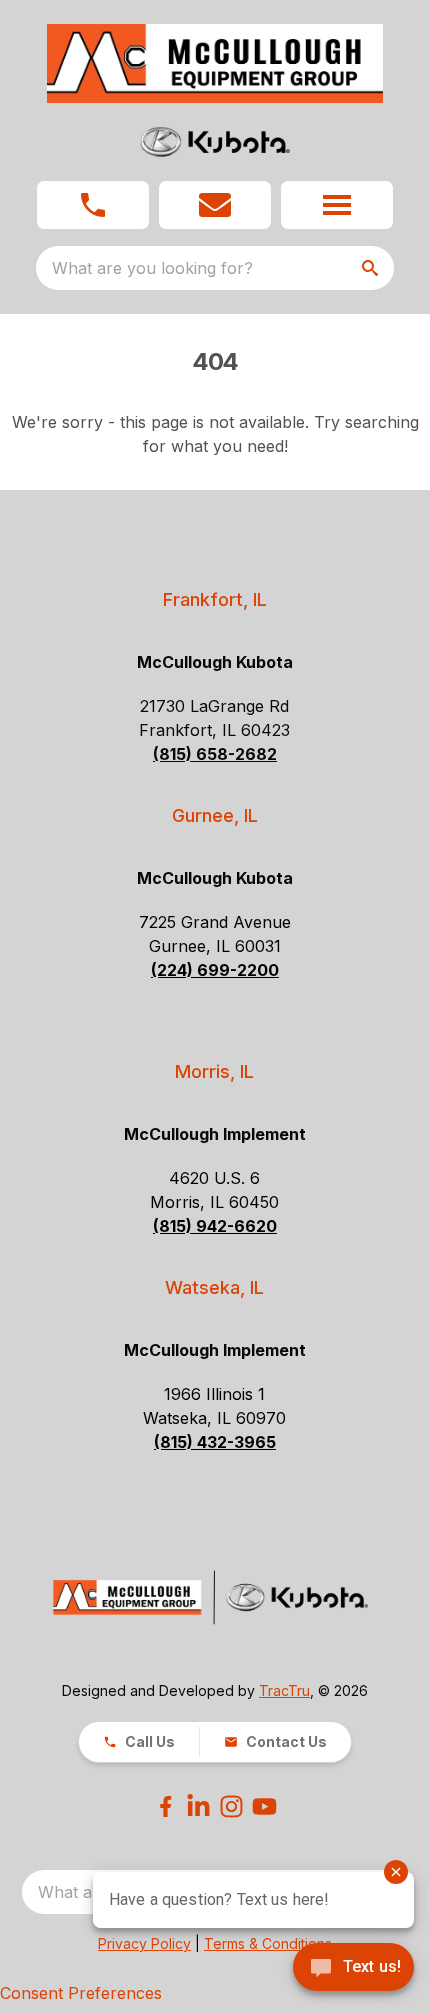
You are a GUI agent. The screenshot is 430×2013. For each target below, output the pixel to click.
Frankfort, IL (215, 599)
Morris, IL (214, 1071)
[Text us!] (353, 1969)
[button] (93, 205)
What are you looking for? (152, 268)
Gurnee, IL (215, 815)
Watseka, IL (214, 1287)
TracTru (284, 1690)
